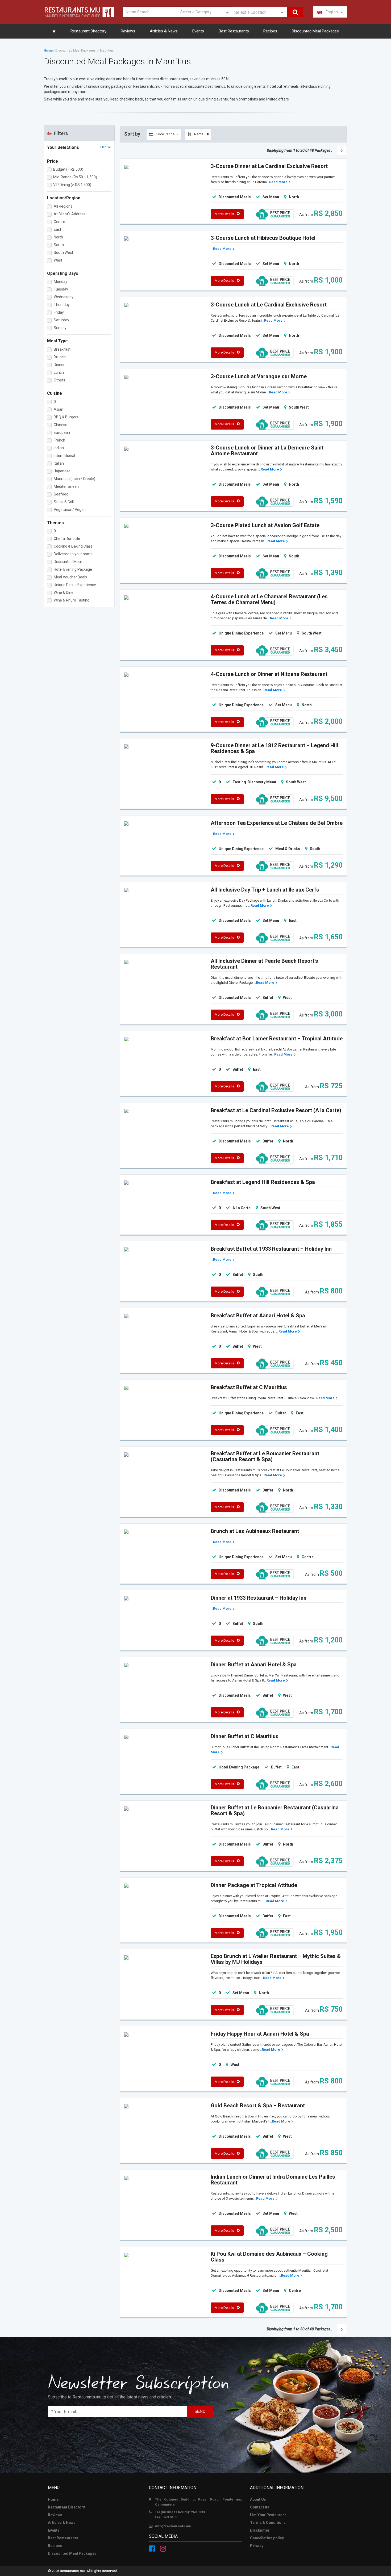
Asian (59, 409)
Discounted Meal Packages (315, 31)
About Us (258, 2499)
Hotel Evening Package (73, 569)
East (57, 229)
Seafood (61, 494)
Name (199, 134)
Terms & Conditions (268, 2523)
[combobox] (260, 12)
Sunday (60, 328)
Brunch (60, 357)
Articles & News (164, 31)
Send (200, 2411)
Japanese (62, 471)
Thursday (62, 305)
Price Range (165, 134)
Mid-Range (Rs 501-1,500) (75, 177)
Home (48, 51)
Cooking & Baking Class (73, 546)
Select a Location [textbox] (250, 12)
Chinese (61, 425)
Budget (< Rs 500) (68, 169)
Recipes (270, 31)
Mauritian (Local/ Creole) (74, 479)
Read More (278, 182)
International (64, 456)
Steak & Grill (64, 502)
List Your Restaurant (268, 2515)
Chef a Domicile (67, 539)
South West (63, 253)
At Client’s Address (70, 214)
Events (198, 31)
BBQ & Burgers (66, 417)
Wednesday (64, 297)
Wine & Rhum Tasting (72, 600)
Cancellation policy (267, 2538)
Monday (61, 281)
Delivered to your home (73, 554)
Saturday (61, 320)
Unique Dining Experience (75, 585)
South (59, 245)
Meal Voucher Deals (70, 577)
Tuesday (61, 289)
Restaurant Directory (88, 31)
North (58, 237)
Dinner (59, 365)
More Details (224, 214)
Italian (59, 463)
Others (59, 380)
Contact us (260, 2507)
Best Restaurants (234, 31)
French (59, 440)
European (62, 432)
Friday (59, 312)
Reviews (128, 31)
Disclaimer (260, 2530)
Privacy (257, 2546)
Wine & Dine (64, 592)
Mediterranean (66, 486)
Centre (59, 222)
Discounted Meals (69, 562)
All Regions (63, 206)
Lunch (59, 372)
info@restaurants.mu (173, 2526)
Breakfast (62, 349)
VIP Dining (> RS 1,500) (72, 185)
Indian (59, 448)
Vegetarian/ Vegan (70, 510)
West (58, 260)
